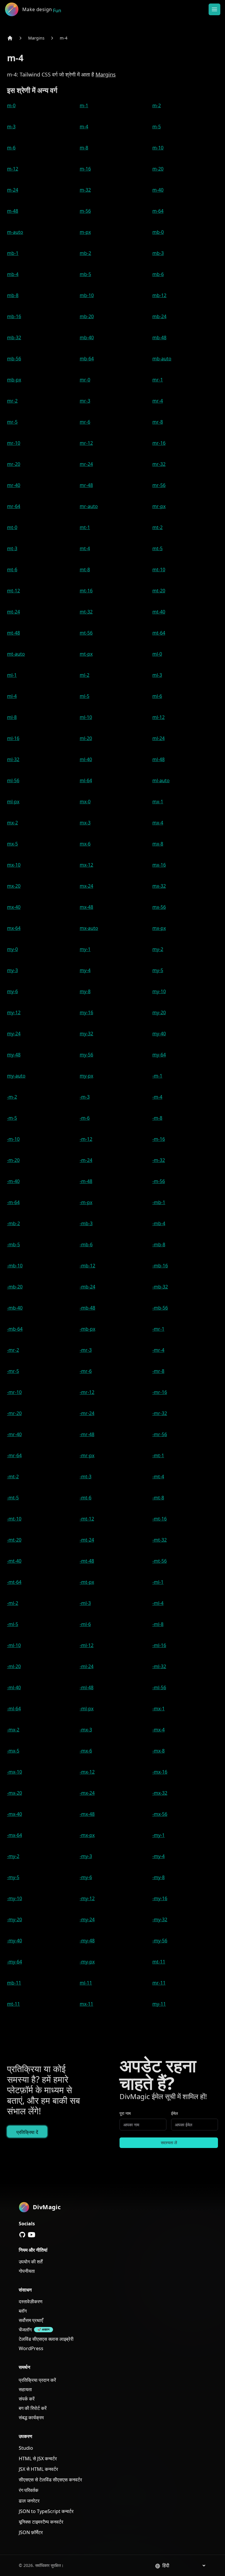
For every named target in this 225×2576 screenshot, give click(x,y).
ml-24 (158, 738)
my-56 (86, 1055)
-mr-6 (86, 1371)
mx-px (159, 928)
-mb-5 (13, 1244)
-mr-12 (87, 1392)
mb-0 (158, 232)
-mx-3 (86, 1730)
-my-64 (15, 1962)
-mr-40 (14, 1434)
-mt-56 (160, 1561)
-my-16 (160, 1898)
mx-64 (14, 928)
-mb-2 (13, 1223)
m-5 (157, 127)
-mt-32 (160, 1540)
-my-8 (158, 1877)
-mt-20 (14, 1540)
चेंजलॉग (25, 2330)
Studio (26, 2448)
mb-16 (14, 316)
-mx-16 (160, 1772)
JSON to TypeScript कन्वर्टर (46, 2511)
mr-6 (85, 422)
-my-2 (13, 1856)
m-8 (84, 148)
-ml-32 (159, 1666)
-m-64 (13, 1202)
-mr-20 (14, 1413)
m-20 (158, 169)
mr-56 (159, 485)
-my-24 (87, 1919)
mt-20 (159, 591)
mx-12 (86, 865)
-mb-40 (15, 1308)
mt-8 (85, 570)
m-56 (85, 211)
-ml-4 (158, 1603)
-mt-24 (87, 1540)
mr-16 (159, 443)
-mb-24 (87, 1287)
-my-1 (158, 1835)
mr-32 (159, 464)
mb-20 (87, 316)
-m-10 (13, 1139)
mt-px (86, 654)
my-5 (158, 970)
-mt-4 (158, 1477)
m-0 (11, 105)
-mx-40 (15, 1814)
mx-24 (86, 886)
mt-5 (157, 548)
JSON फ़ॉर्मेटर (31, 2532)
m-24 (13, 190)
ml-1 (12, 675)
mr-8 (158, 422)
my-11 (159, 2004)
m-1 (84, 105)
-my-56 (160, 1941)
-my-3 (86, 1856)
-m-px (86, 1202)
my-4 (85, 970)
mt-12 (13, 591)
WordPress (31, 2348)
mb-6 (158, 274)
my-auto (16, 1076)
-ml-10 (14, 1645)
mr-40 (14, 485)
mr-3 (85, 401)
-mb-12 (87, 1266)
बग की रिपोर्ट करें (33, 2408)
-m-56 (159, 1181)
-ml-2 (13, 1603)
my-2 (158, 949)
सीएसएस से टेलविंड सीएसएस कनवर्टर (50, 2480)
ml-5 (85, 696)
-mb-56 (160, 1308)
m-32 (85, 190)
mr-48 (86, 485)
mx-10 (14, 865)
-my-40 (15, 1941)
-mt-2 (13, 1477)
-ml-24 (87, 1666)
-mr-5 (13, 1371)
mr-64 (14, 506)
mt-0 (12, 527)
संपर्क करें (27, 2399)
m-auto (15, 232)
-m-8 (157, 1118)
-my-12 (87, 1898)
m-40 (158, 190)
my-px (86, 1076)
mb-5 (85, 274)
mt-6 (12, 570)
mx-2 (12, 823)
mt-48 (13, 633)
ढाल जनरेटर (29, 2501)
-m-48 (86, 1181)
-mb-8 (159, 1244)
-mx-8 (158, 1751)
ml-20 (86, 738)
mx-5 (12, 844)
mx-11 (86, 2004)
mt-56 (86, 633)
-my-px (87, 1962)
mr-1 (158, 380)
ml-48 (158, 759)
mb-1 (13, 253)
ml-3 (157, 675)
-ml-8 (158, 1624)
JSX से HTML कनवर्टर (38, 2469)
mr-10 (14, 443)
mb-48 (159, 337)
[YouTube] (32, 2235)
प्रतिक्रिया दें (27, 2132)
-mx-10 (15, 1772)
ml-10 (86, 717)
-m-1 (157, 1076)
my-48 (14, 1055)
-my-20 (15, 1919)
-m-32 (159, 1160)
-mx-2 (13, 1730)
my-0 (12, 949)
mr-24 (86, 464)
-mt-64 (14, 1582)
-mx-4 (158, 1730)
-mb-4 (159, 1223)
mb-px (14, 380)
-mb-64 (15, 1329)
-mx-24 (87, 1793)
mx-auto (89, 928)
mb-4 (13, 274)
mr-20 (14, 464)
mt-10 (159, 570)
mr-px (159, 506)
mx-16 (159, 865)
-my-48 (87, 1941)
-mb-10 (15, 1266)
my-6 (12, 991)
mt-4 (85, 548)
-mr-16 (160, 1392)
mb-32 (14, 337)
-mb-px (87, 1329)
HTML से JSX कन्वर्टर (38, 2459)
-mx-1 (158, 1709)
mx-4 (158, 823)
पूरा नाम (125, 2113)
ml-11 (86, 1983)
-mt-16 (160, 1519)
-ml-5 (13, 1624)
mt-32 (86, 612)
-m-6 (85, 1118)
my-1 (85, 949)
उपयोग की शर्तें (31, 2262)
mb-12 (159, 295)
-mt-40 (14, 1561)
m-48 (13, 211)
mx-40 (14, 907)
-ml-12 (87, 1645)
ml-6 (157, 696)
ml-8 (12, 717)
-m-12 (86, 1139)
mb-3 (158, 253)
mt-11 (159, 1962)
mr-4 (158, 401)
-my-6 (86, 1877)
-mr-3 (86, 1350)
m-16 (85, 169)
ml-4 (12, 696)
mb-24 (159, 316)
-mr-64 (14, 1455)
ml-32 (13, 759)
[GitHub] (22, 2235)
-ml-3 (85, 1603)
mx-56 (159, 907)
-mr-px (87, 1455)
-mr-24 (87, 1413)
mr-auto (89, 506)
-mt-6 (86, 1498)
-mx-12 (87, 1772)
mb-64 (87, 359)
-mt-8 (158, 1498)
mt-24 (13, 612)
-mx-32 (160, 1793)
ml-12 (158, 717)
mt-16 (86, 591)
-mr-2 (13, 1350)
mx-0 (85, 802)
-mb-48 (87, 1308)
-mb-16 (160, 1266)
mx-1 (158, 802)
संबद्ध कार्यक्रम (31, 2418)
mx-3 (85, 823)
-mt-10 (14, 1519)
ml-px (13, 802)
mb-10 (87, 295)
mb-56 (14, 359)
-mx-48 (87, 1814)
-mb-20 (15, 1287)
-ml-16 (159, 1645)
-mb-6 (86, 1244)
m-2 (157, 105)
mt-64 (159, 633)
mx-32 (159, 886)
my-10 (159, 991)
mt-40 (159, 612)
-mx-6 (86, 1751)
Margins (36, 38)
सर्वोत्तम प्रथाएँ (31, 2320)
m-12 (13, 169)
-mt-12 (87, 1519)
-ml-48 (87, 1687)
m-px (85, 232)
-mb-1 (159, 1202)
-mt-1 (158, 1455)
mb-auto (162, 359)
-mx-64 (15, 1835)
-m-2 (12, 1097)
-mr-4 (158, 1350)
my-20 (159, 1012)
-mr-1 (158, 1329)
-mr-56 (160, 1434)
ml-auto (161, 780)
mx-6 (85, 844)
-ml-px (87, 1709)
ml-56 (13, 780)
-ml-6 (85, 1624)
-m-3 (85, 1097)
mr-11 (159, 1983)
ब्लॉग (23, 2311)
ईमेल (174, 2113)
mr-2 (12, 401)
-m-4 (157, 1097)
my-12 (14, 1012)
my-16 (86, 1012)
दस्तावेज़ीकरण (31, 2301)
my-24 (14, 1034)
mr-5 (12, 422)
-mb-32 (160, 1287)
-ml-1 (158, 1582)
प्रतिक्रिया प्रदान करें (37, 2380)
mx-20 (14, 886)
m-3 (11, 127)
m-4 (64, 38)
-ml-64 (14, 1709)
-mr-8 (158, 1371)
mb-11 (14, 1983)
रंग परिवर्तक (29, 2490)
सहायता (25, 2389)
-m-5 (12, 1118)
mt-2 (157, 527)
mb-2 (85, 253)
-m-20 (13, 1160)
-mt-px (87, 1582)
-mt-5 (13, 1498)
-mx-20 (15, 1793)
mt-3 (12, 548)
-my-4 (158, 1856)
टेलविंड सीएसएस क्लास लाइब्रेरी (46, 2339)
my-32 (86, 1034)
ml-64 (86, 780)
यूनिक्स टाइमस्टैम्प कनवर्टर (41, 2522)
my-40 (159, 1034)
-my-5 (13, 1877)
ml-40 (86, 759)
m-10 (158, 148)
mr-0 (85, 380)
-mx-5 (13, 1751)
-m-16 (159, 1139)
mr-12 (86, 443)
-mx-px (87, 1835)
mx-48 (86, 907)
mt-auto (16, 654)
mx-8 (158, 844)
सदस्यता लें (169, 2143)
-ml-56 (159, 1687)
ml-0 (157, 654)
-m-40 (13, 1181)
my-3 (12, 970)
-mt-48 (87, 1561)
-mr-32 (160, 1413)
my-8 (85, 991)
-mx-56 (160, 1814)
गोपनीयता (27, 2271)
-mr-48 (87, 1434)
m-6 (11, 148)
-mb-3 (86, 1223)
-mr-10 (14, 1392)
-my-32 (160, 1919)
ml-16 (13, 738)
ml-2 (85, 675)
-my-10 (15, 1898)
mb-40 (87, 337)
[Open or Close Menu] (214, 9)
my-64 (159, 1055)
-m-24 (86, 1160)
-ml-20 (14, 1666)
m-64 (158, 211)
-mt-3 (86, 1477)
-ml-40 (14, 1687)
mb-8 (13, 295)
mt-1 (85, 527)
